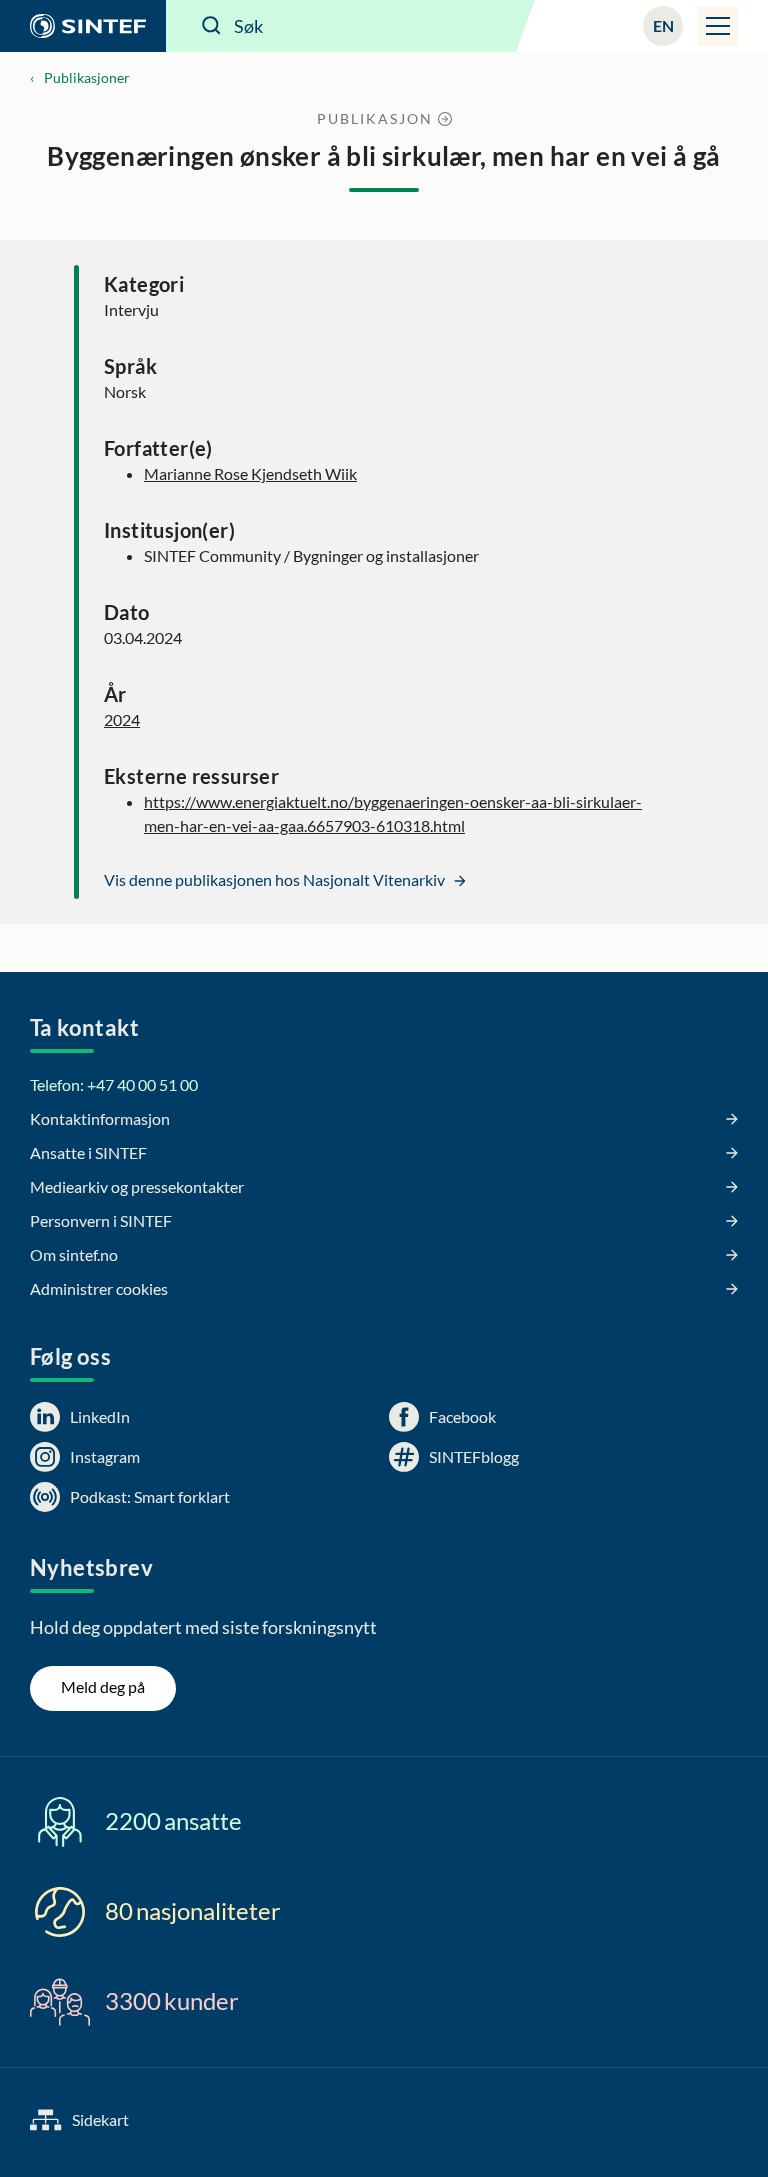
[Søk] (212, 26)
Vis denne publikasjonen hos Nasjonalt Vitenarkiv (276, 879)
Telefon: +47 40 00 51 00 (114, 1084)
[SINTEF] (83, 26)
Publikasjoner (87, 77)
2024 (122, 719)
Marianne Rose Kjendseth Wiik (250, 473)
